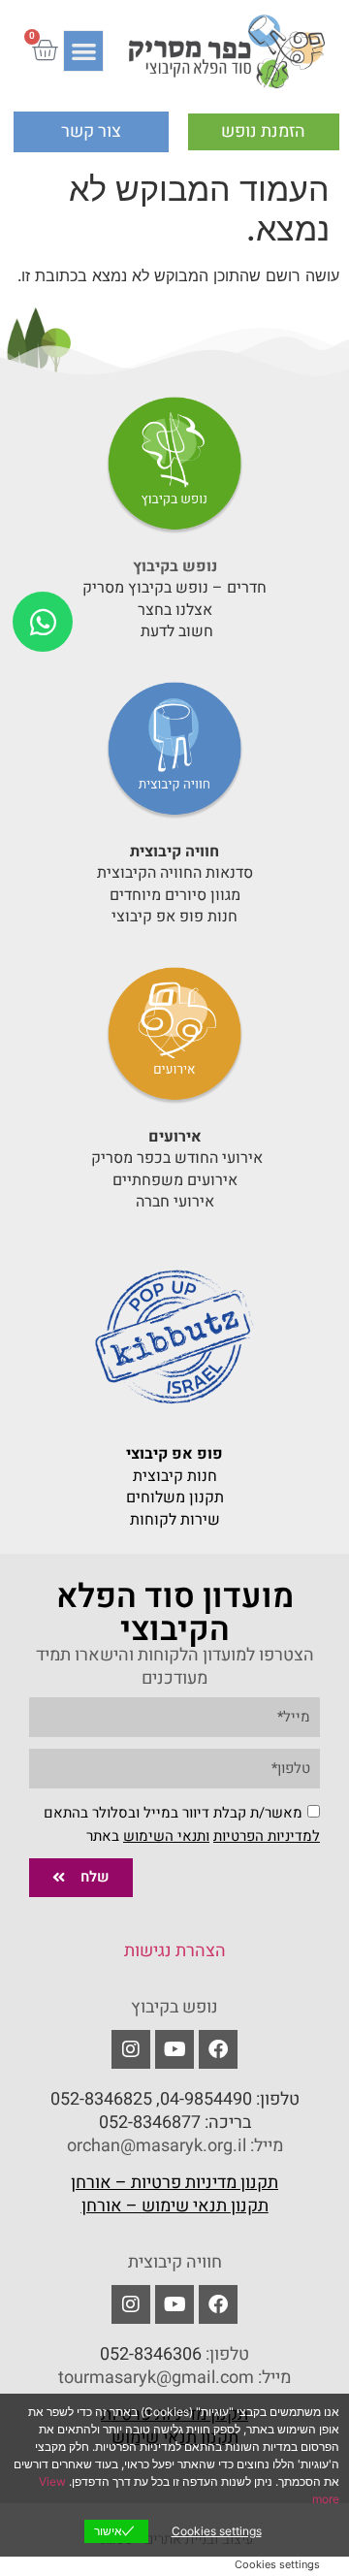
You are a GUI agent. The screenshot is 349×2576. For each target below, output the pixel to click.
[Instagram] (131, 2304)
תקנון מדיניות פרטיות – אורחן (174, 2183)
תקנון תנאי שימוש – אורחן (175, 2206)
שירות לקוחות (175, 1520)
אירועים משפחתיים (175, 1180)
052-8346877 (150, 2123)
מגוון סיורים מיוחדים (175, 895)
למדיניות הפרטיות (267, 1836)
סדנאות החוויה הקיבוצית (175, 873)
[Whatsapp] (43, 622)
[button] (84, 51)
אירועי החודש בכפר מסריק (175, 1158)
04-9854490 (206, 2099)
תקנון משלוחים (175, 1497)
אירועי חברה (175, 1202)
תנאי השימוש (164, 1836)
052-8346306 (151, 2354)
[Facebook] (218, 2049)
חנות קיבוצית (175, 1476)
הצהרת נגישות (175, 1951)
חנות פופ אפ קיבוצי (174, 917)
